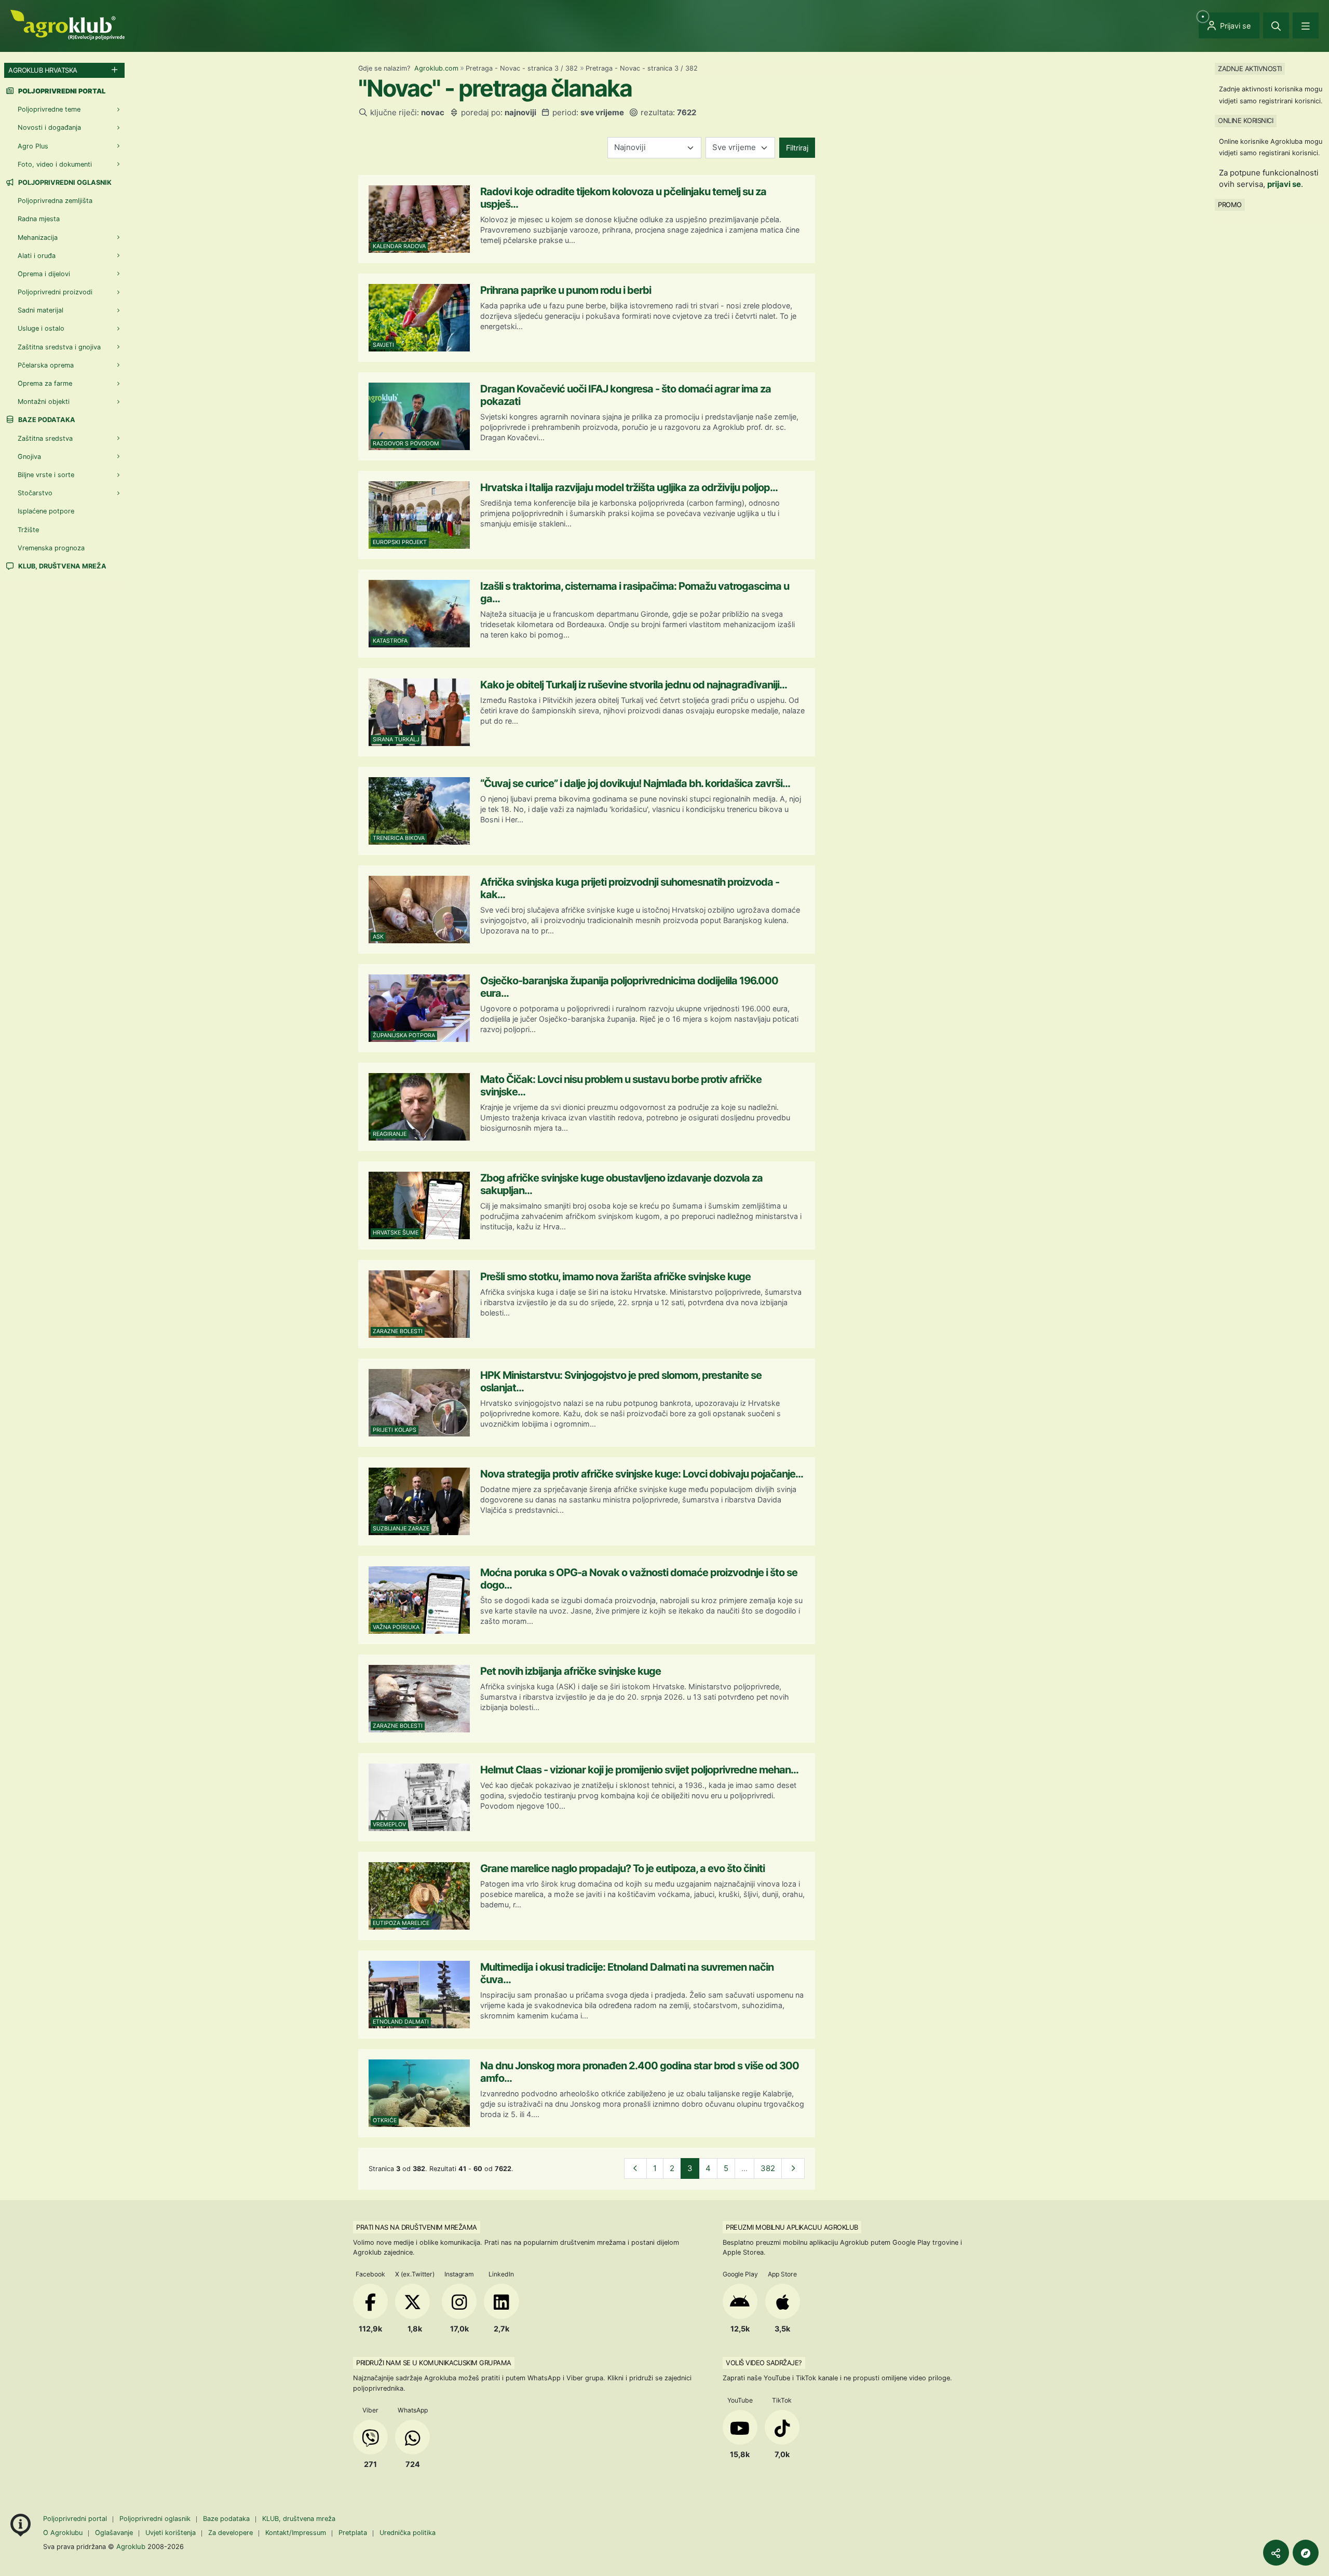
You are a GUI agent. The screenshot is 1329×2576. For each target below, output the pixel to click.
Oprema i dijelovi (44, 274)
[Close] (1276, 25)
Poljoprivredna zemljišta (55, 201)
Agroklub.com (436, 68)
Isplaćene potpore (46, 511)
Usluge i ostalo (41, 328)
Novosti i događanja (49, 127)
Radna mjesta (39, 219)
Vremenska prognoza (51, 548)
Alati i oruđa (37, 256)
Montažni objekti (44, 402)
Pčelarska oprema (46, 365)
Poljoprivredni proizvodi (55, 292)
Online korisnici (1245, 120)
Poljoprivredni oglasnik (64, 182)
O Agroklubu (63, 2533)
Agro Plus (33, 146)
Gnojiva (29, 457)
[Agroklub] (67, 24)
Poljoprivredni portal (76, 2519)
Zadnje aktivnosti (1250, 69)
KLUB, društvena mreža (62, 566)
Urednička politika (408, 2533)
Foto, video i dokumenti (55, 164)
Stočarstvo (35, 493)
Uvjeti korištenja (171, 2533)
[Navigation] (1306, 25)
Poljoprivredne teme (49, 109)
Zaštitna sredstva (45, 438)
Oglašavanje (114, 2533)
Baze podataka (46, 420)
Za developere (230, 2533)
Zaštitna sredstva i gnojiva (59, 347)
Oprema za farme (45, 383)
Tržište (28, 530)
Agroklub (131, 2546)
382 (768, 2168)
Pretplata (353, 2533)
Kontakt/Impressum (296, 2533)
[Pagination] (636, 2169)
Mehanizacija (38, 238)
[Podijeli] (1276, 2553)
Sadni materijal (40, 310)
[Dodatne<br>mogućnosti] (1306, 2553)
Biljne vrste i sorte (46, 475)
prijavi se (1284, 184)
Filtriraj (797, 148)
